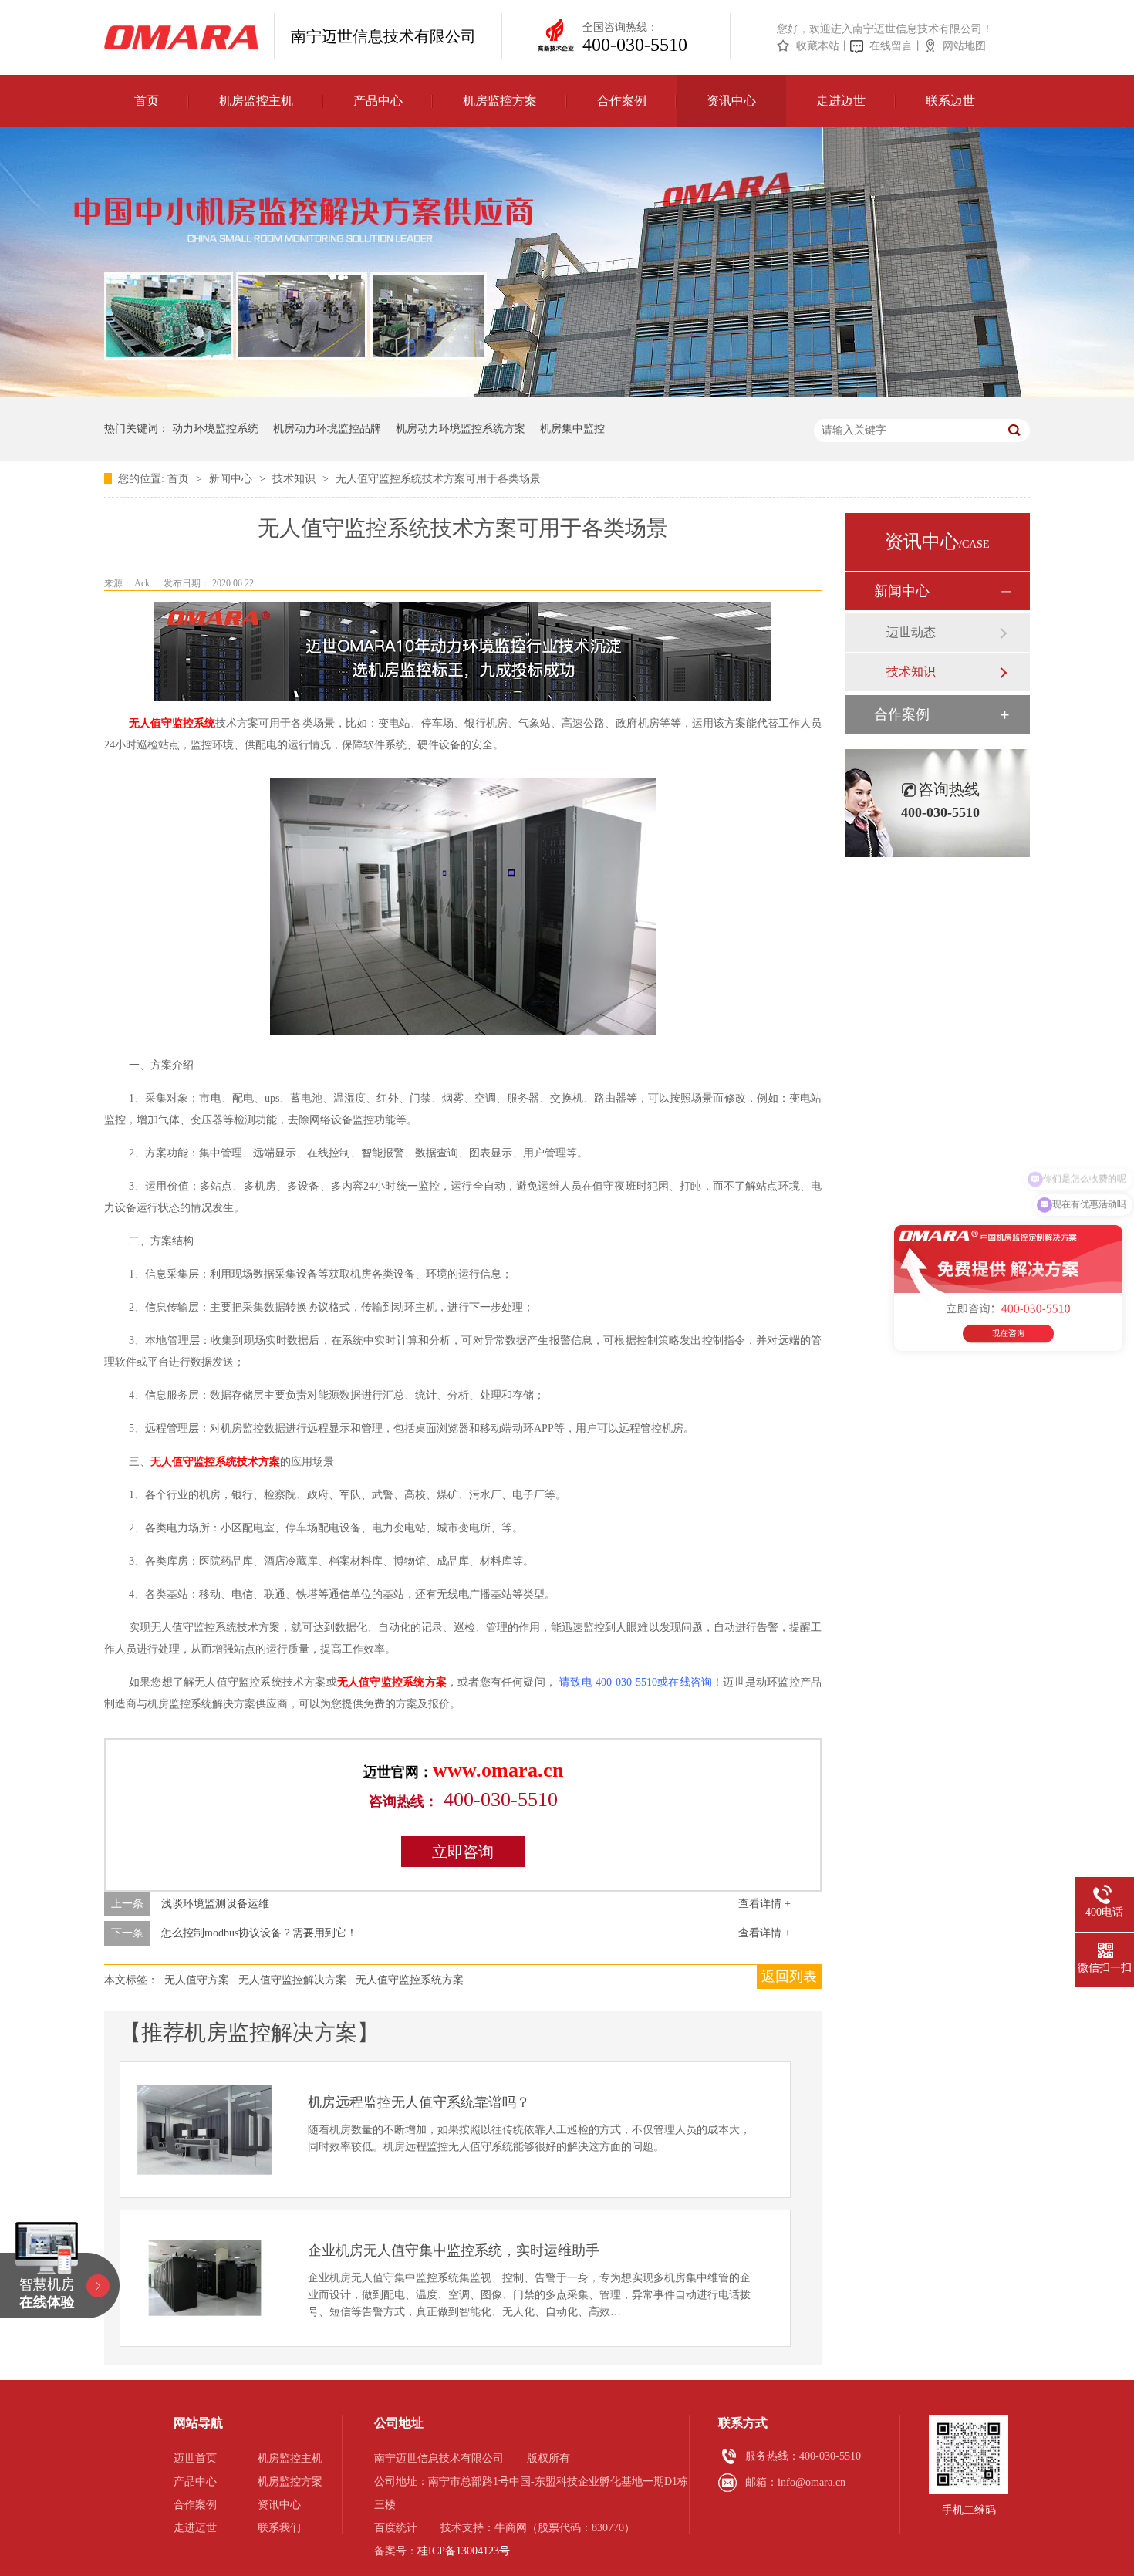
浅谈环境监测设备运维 (215, 1904)
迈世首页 (195, 2458)
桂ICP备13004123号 (464, 2551)
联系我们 (279, 2528)
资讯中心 (731, 101)
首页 (147, 101)
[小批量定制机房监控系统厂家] (181, 37)
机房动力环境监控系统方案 (461, 429)
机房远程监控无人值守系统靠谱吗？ (419, 2102)
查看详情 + (764, 1904)
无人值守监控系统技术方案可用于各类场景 (438, 479)
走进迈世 (841, 101)
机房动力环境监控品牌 (327, 429)
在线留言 (891, 46)
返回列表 (789, 1977)
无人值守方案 (197, 1980)
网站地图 (964, 46)
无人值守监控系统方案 (392, 1682)
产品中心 (378, 101)
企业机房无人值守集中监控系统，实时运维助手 (454, 2250)
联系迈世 (950, 101)
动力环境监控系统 (215, 429)
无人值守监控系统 (172, 723)
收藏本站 (818, 46)
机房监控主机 (256, 101)
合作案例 (622, 101)
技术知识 (295, 479)
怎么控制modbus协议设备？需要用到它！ (259, 1933)
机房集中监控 (572, 429)
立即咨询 (463, 1852)
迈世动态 (911, 632)
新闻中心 (232, 479)
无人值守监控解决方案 (292, 1980)
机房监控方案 (500, 101)
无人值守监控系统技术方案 (215, 1462)
